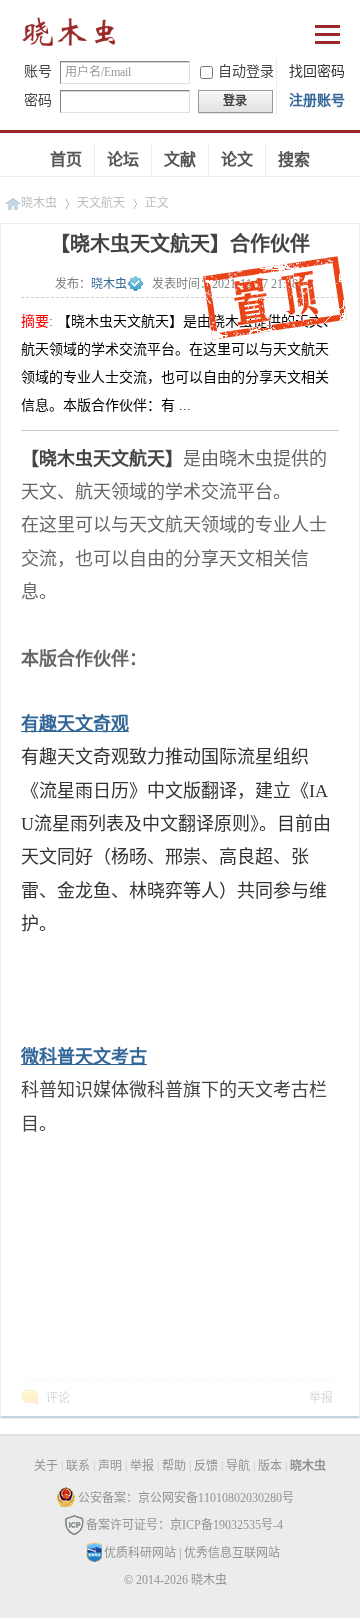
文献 (180, 159)
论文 (237, 159)
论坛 (123, 159)
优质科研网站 (140, 1553)
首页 (66, 159)
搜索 (294, 159)
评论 (58, 1398)
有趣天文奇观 (75, 724)
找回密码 (317, 71)
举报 (321, 1398)
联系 (78, 1466)
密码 (38, 100)
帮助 (174, 1466)
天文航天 (101, 203)
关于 (46, 1466)
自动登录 (246, 71)
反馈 (206, 1466)
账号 (38, 71)
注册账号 (317, 100)
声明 (110, 1466)
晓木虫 (70, 36)
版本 (270, 1466)
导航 (238, 1466)
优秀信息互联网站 (232, 1553)
